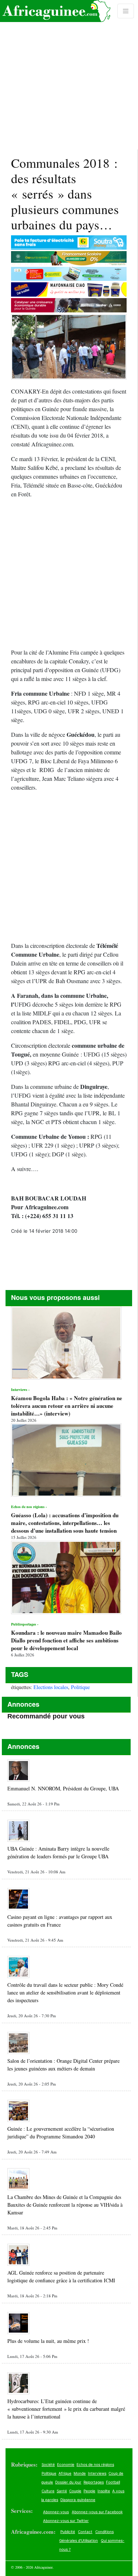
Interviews (97, 2473)
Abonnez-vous (56, 2512)
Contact (85, 2532)
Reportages (94, 2482)
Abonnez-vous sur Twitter (66, 2521)
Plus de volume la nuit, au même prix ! (48, 2341)
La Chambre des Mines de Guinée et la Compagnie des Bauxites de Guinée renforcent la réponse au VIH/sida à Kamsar (65, 2205)
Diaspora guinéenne (78, 2500)
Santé (62, 2491)
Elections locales (51, 1687)
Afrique (65, 2473)
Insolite (104, 2491)
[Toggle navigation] (126, 11)
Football (113, 2482)
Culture (48, 2491)
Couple (75, 2491)
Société (48, 2464)
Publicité (68, 2532)
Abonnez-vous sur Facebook (97, 2512)
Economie (66, 2464)
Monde (80, 2473)
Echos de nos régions (95, 2464)
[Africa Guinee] (55, 11)
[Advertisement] (69, 75)
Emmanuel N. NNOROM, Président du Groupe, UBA (63, 1788)
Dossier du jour (68, 2482)
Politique (80, 1687)
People (89, 2491)
